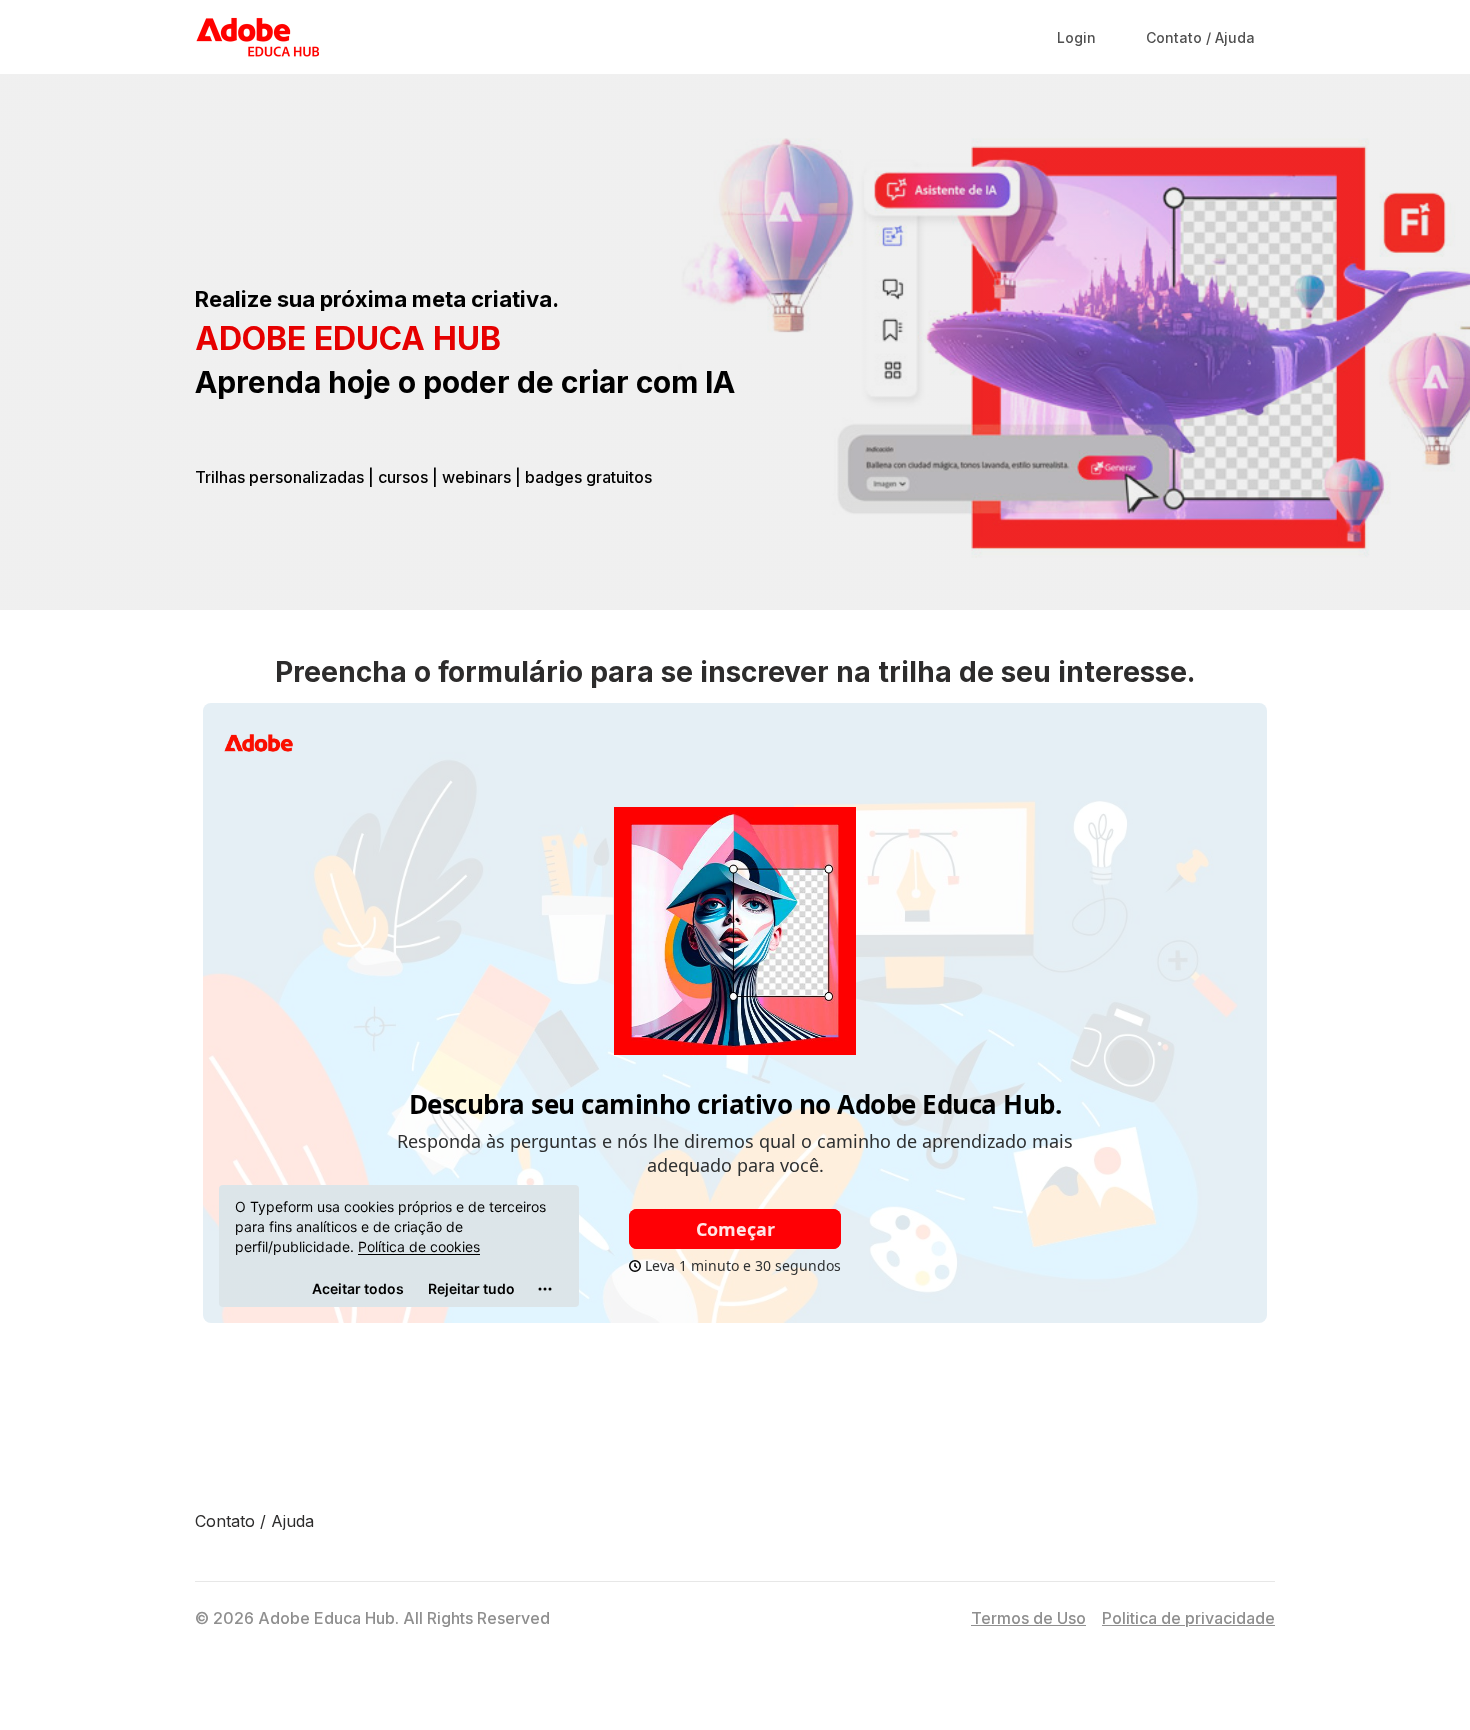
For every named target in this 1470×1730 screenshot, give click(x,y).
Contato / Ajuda (254, 1521)
